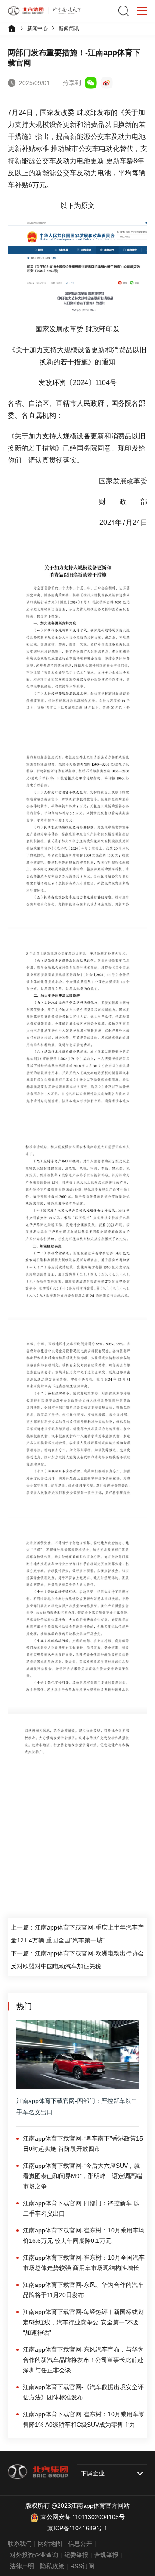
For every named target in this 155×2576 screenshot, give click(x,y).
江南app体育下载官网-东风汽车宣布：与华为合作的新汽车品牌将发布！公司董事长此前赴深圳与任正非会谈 (83, 2360)
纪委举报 (76, 2555)
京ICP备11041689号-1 (77, 2528)
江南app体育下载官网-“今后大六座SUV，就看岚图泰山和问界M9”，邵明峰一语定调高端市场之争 (82, 2176)
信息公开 (80, 2544)
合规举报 (106, 2555)
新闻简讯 (69, 28)
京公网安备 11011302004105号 (83, 2517)
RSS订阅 (82, 2566)
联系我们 (20, 2544)
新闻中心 (37, 28)
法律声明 (22, 2566)
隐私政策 (52, 2566)
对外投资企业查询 (34, 2555)
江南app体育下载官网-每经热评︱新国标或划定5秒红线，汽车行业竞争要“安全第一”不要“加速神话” (83, 2322)
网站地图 (50, 2544)
